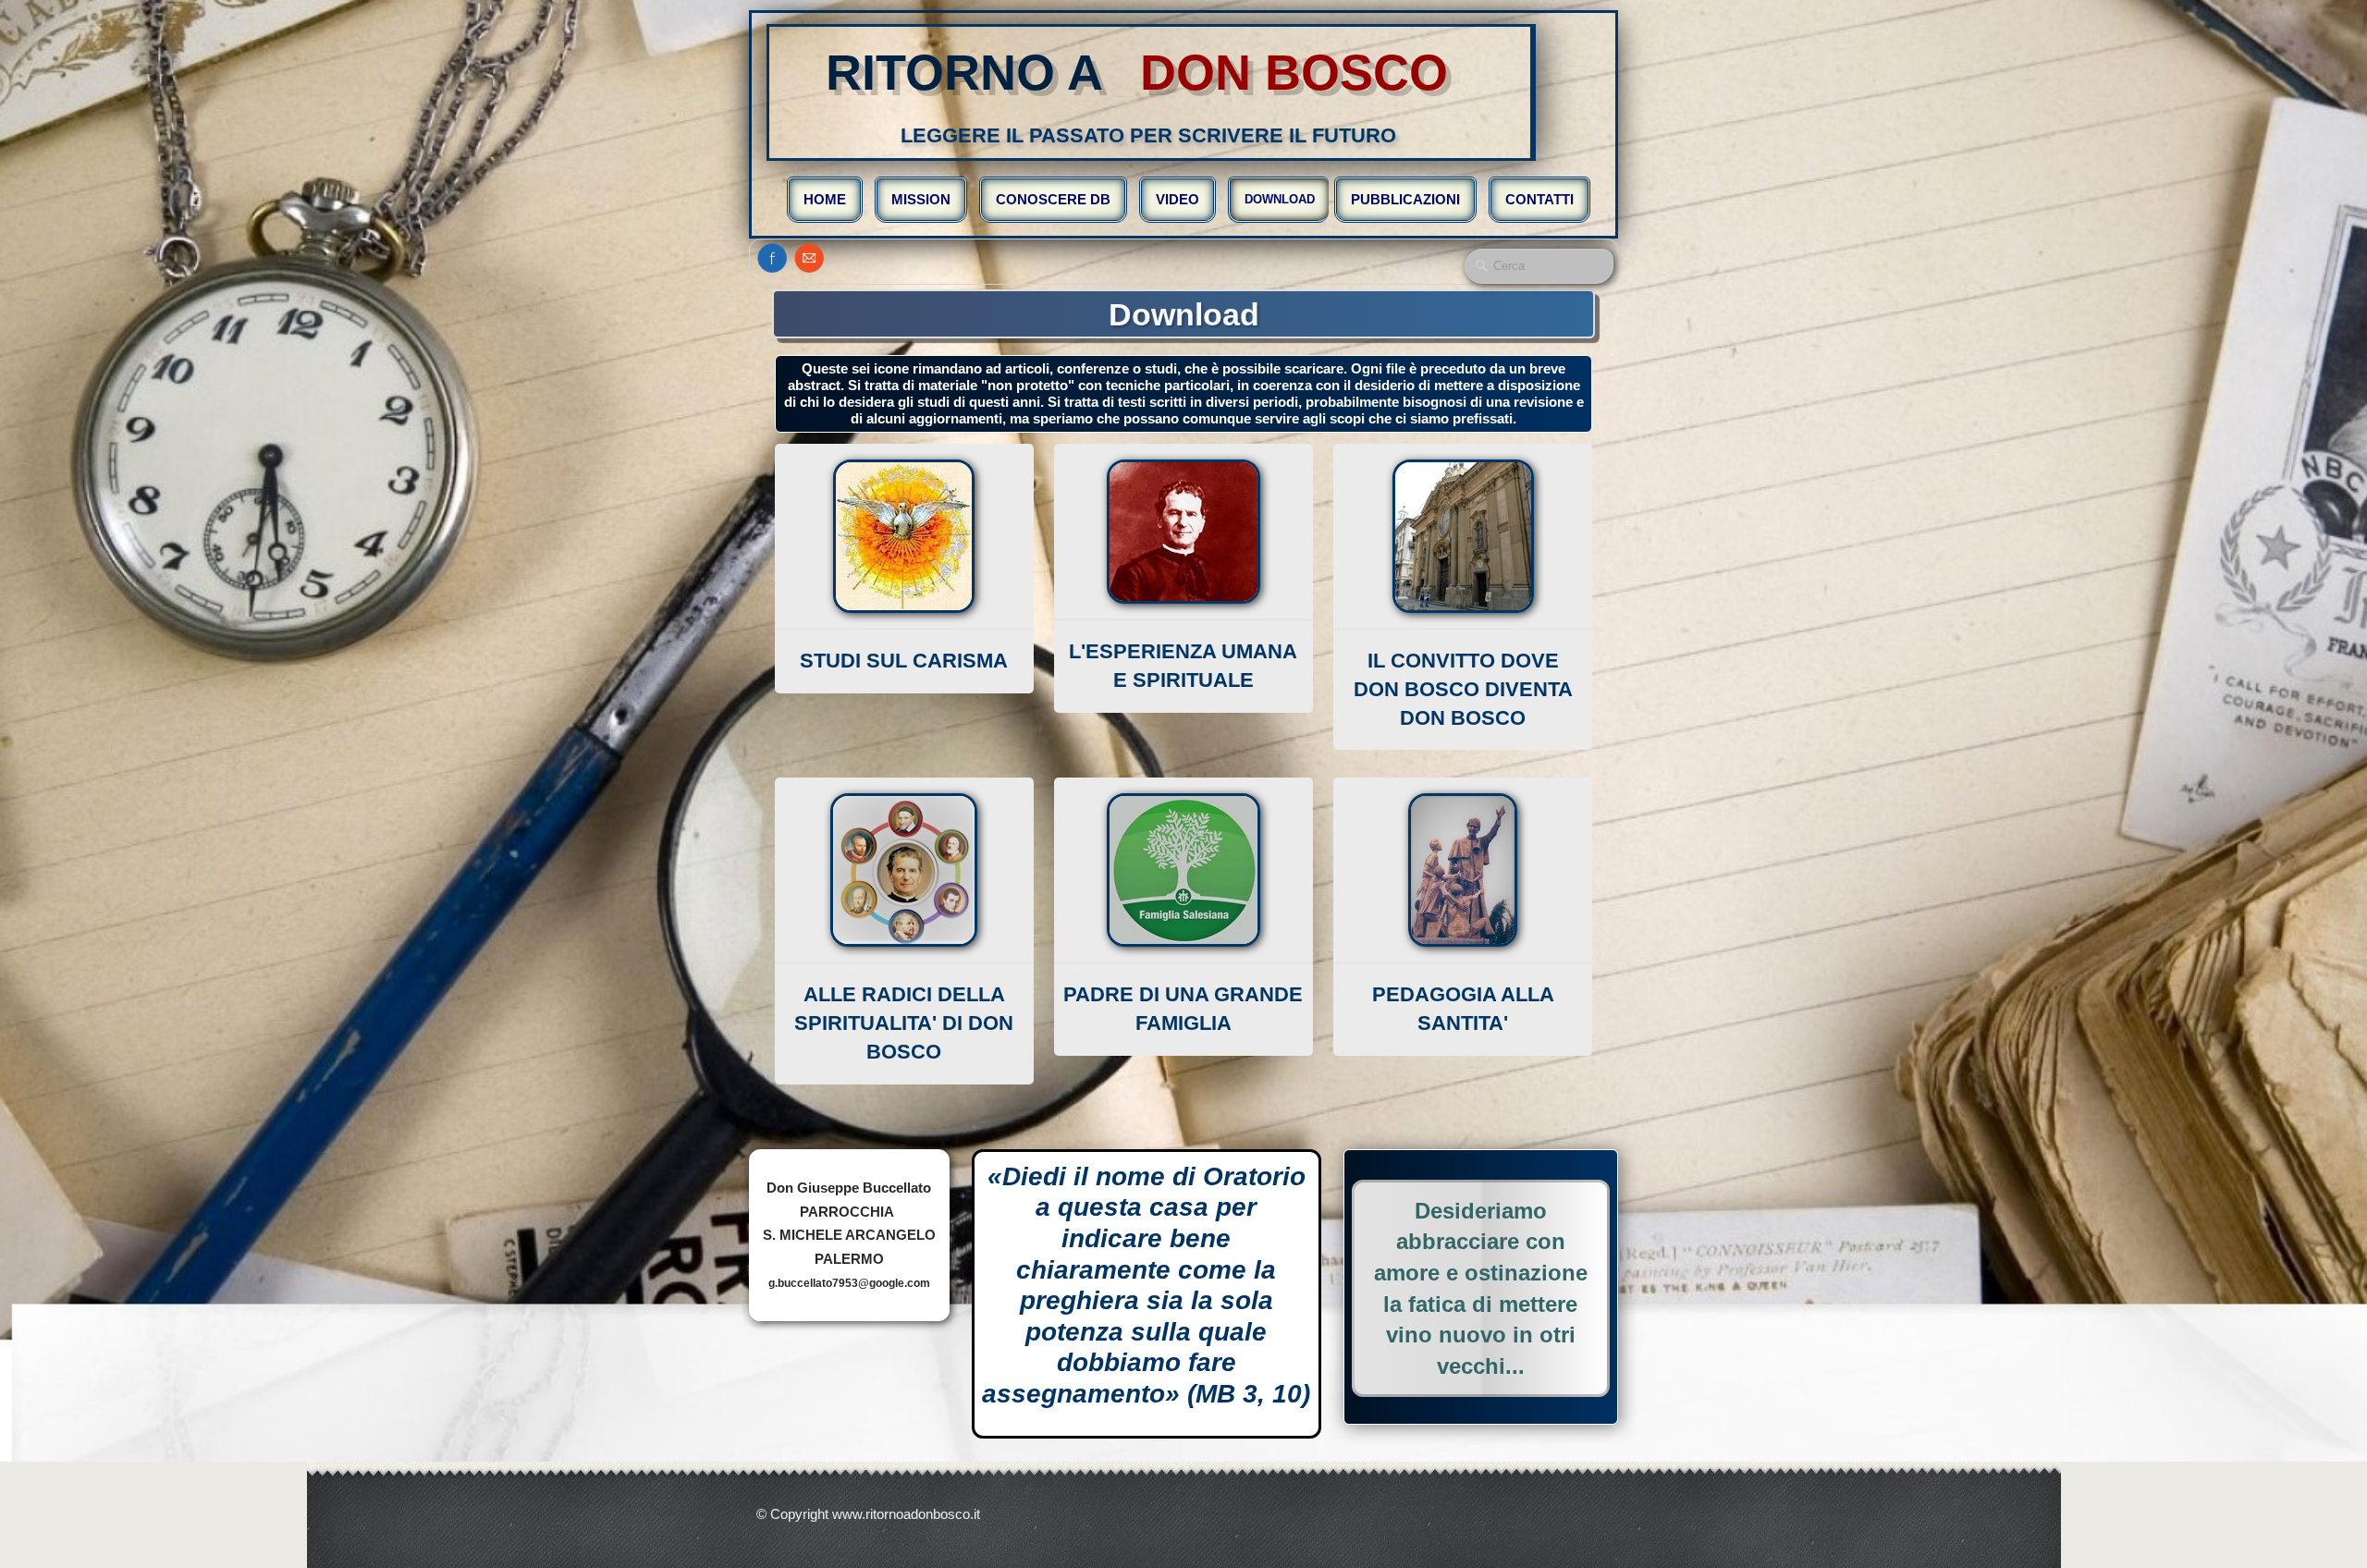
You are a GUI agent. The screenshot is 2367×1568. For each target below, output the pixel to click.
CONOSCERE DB (1053, 199)
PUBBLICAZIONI (1405, 199)
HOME (825, 199)
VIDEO (1177, 199)
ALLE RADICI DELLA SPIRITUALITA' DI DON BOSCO (904, 1023)
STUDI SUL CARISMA (904, 661)
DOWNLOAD (1280, 199)
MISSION (921, 199)
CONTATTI (1539, 199)
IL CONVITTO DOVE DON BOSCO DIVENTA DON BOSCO (1463, 689)
